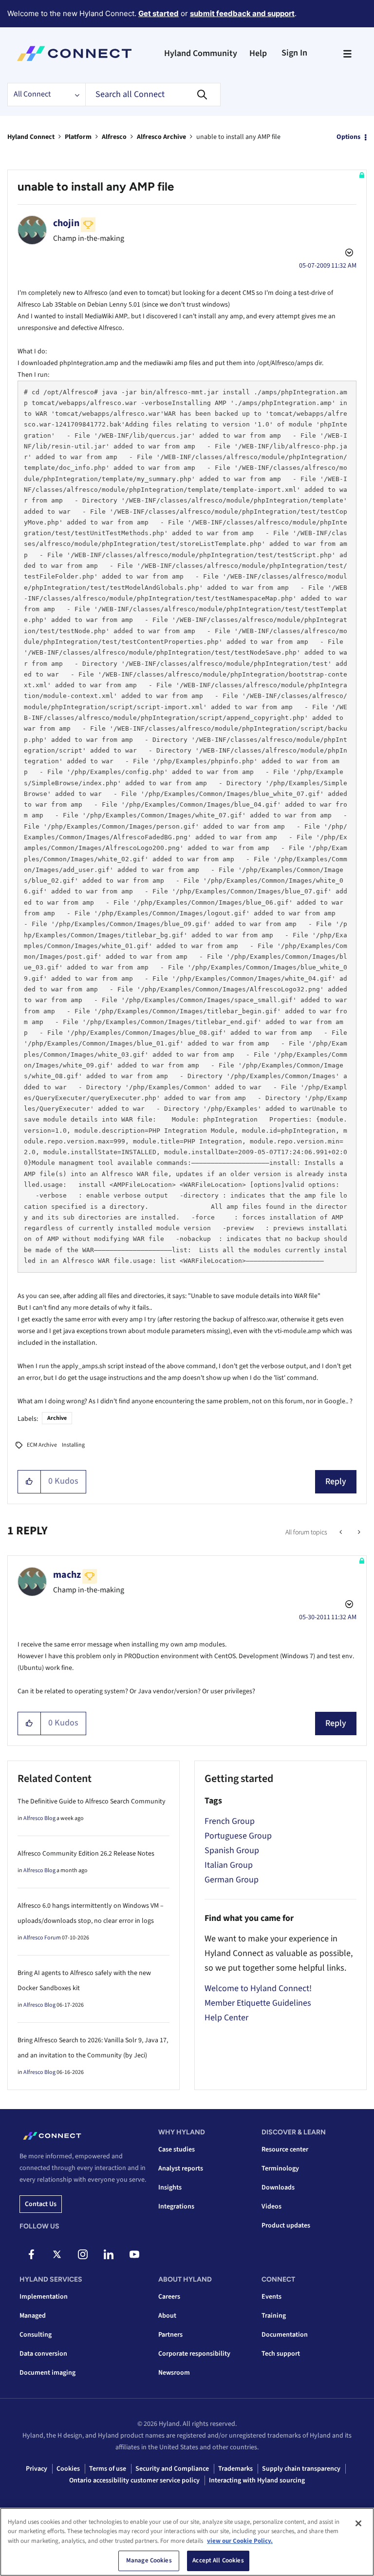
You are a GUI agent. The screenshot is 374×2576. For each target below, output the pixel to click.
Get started (159, 13)
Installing (73, 1445)
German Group (232, 1880)
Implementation (44, 2297)
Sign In (294, 53)
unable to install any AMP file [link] (238, 137)
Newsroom (174, 2373)
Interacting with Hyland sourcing (257, 2480)
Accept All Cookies (218, 2560)
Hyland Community (201, 53)
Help (258, 53)
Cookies (68, 2469)
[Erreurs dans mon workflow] (342, 1532)
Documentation (285, 2335)
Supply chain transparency (301, 2469)
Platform (78, 137)
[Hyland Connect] (74, 54)
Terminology (280, 2169)
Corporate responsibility (194, 2354)
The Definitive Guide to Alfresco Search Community (92, 1801)
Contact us (41, 2204)
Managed (33, 2316)
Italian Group (229, 1865)
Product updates (286, 2226)
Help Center (226, 2018)
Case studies (177, 2150)
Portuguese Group (238, 1836)
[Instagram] (83, 2254)
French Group (230, 1821)
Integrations (176, 2207)
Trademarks (235, 2469)
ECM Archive (42, 1445)
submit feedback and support (242, 13)
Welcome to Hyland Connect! (258, 1988)
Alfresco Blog (39, 1818)
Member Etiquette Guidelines (258, 2003)
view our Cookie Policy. (240, 2541)
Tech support (281, 2354)
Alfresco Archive (161, 137)
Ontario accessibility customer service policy (134, 2480)
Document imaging (47, 2373)
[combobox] (153, 95)
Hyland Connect (31, 137)
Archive (57, 1418)
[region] (187, 2542)
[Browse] (347, 54)
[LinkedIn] (109, 2254)
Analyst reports (181, 2169)
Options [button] (348, 137)
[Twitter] (57, 2254)
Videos (271, 2207)
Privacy (37, 2469)
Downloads (278, 2188)
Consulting (36, 2335)
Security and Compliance (172, 2469)
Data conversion (43, 2354)
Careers (169, 2297)
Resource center (285, 2150)
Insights (170, 2188)
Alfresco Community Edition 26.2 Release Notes (86, 1854)
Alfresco (114, 137)
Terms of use (108, 2469)
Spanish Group (232, 1850)
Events (271, 2297)
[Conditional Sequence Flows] (358, 1532)
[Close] (358, 2523)
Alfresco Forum (42, 1938)
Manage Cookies (149, 2560)
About (167, 2316)
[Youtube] (134, 2254)
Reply (336, 1482)
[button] (29, 1482)
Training (274, 2316)
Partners (170, 2335)
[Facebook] (31, 2254)
